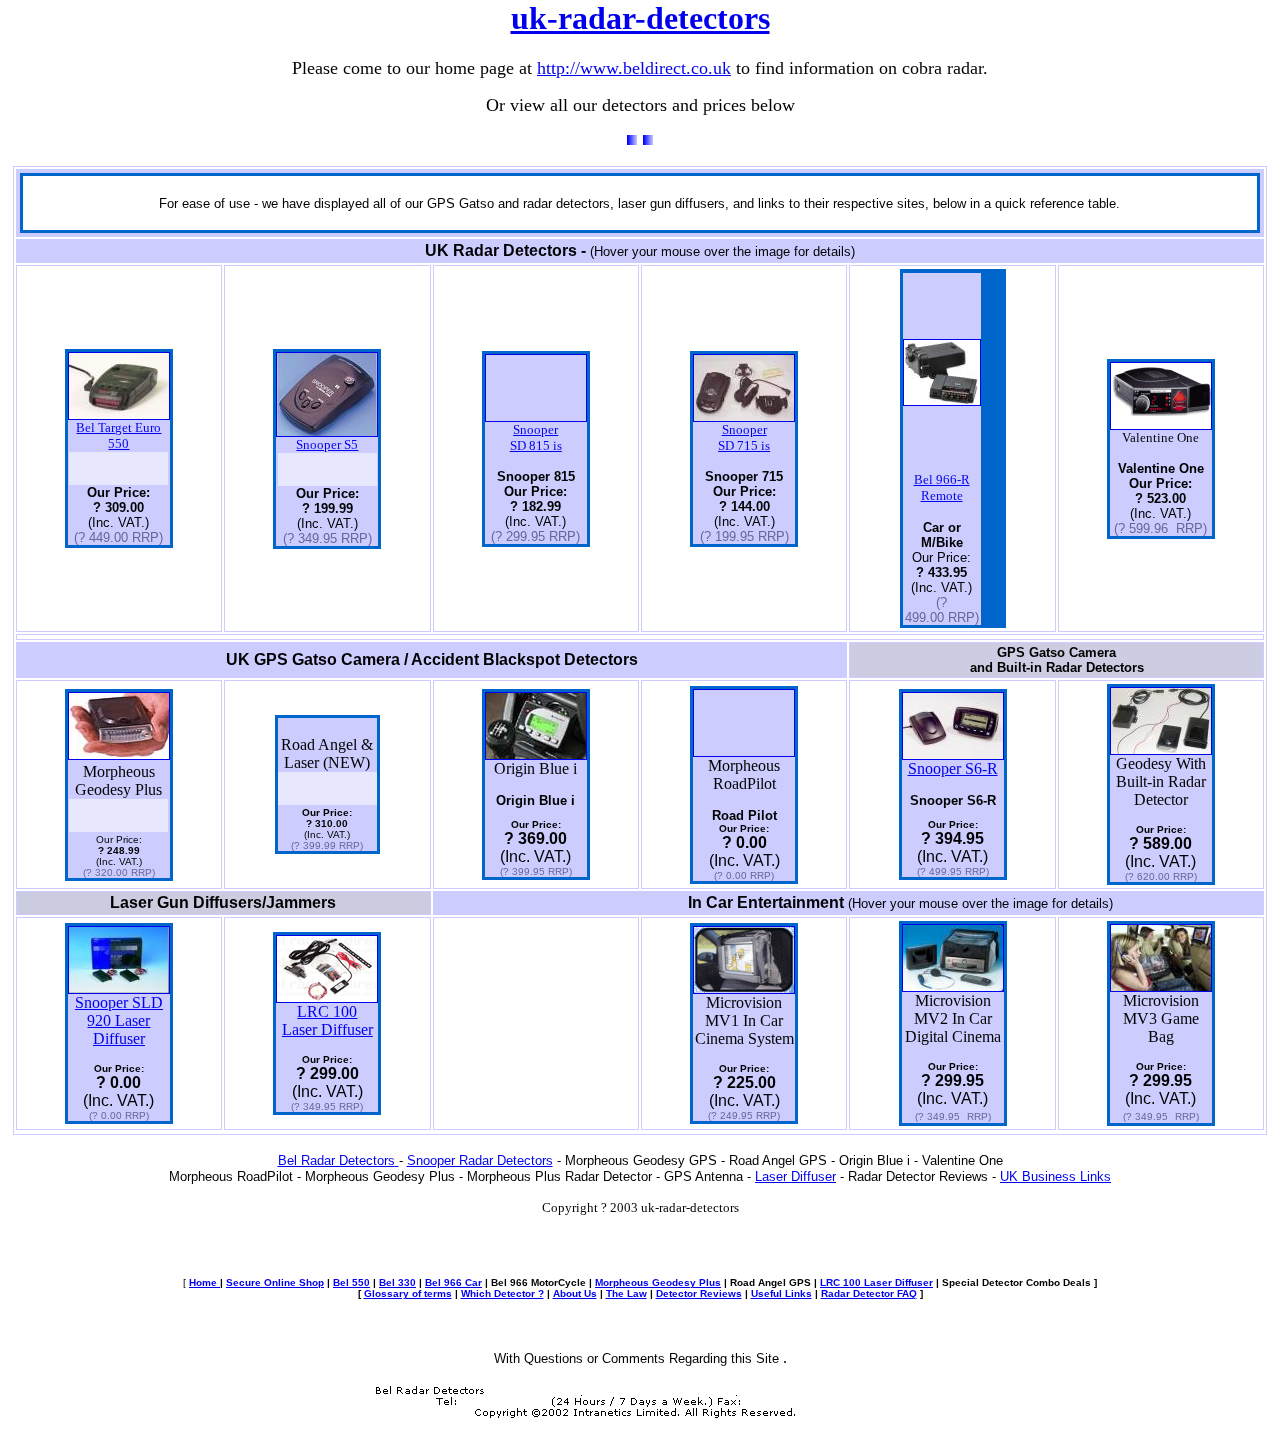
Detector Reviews (699, 1293)
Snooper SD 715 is (744, 437)
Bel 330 (397, 1282)
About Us (575, 1293)
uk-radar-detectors (640, 18)
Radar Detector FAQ (869, 1293)
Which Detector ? (502, 1293)
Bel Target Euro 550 (118, 435)
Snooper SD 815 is (536, 437)
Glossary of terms (408, 1293)
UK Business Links (1055, 1176)
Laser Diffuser (795, 1176)
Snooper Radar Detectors (480, 1160)
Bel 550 (351, 1282)
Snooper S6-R (953, 768)
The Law (626, 1293)
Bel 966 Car (453, 1282)
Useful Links (781, 1293)
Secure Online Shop (275, 1282)
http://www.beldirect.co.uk (634, 68)
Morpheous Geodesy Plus (658, 1282)
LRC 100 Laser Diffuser (327, 1020)
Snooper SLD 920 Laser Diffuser (119, 1020)
